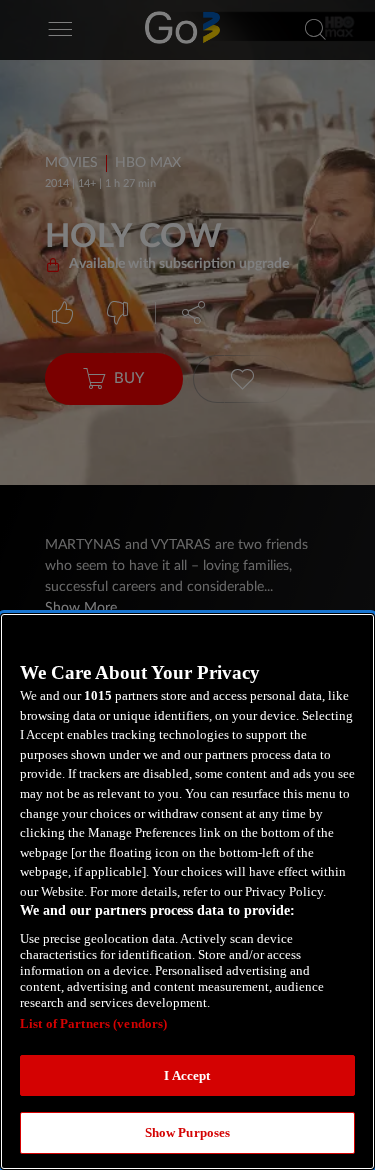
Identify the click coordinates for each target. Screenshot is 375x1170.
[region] (187, 891)
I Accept (187, 1075)
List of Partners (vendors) (93, 1023)
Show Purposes (188, 1132)
